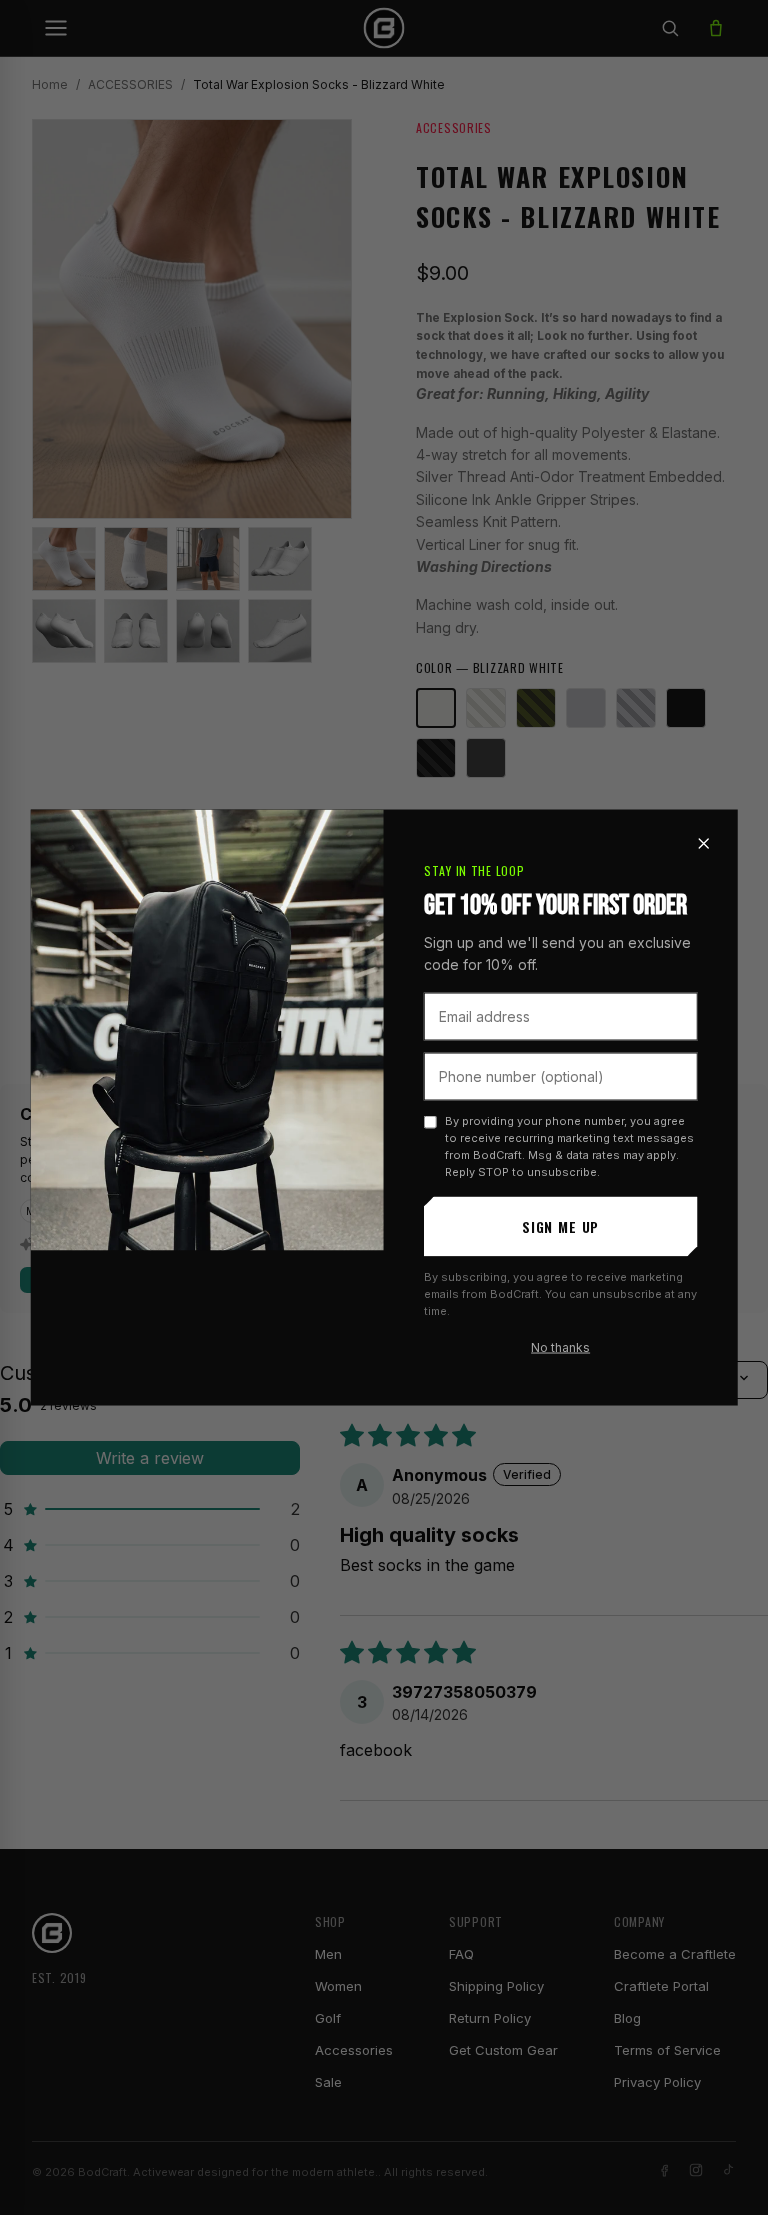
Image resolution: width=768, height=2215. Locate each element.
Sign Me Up (560, 1226)
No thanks (560, 1346)
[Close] (703, 843)
